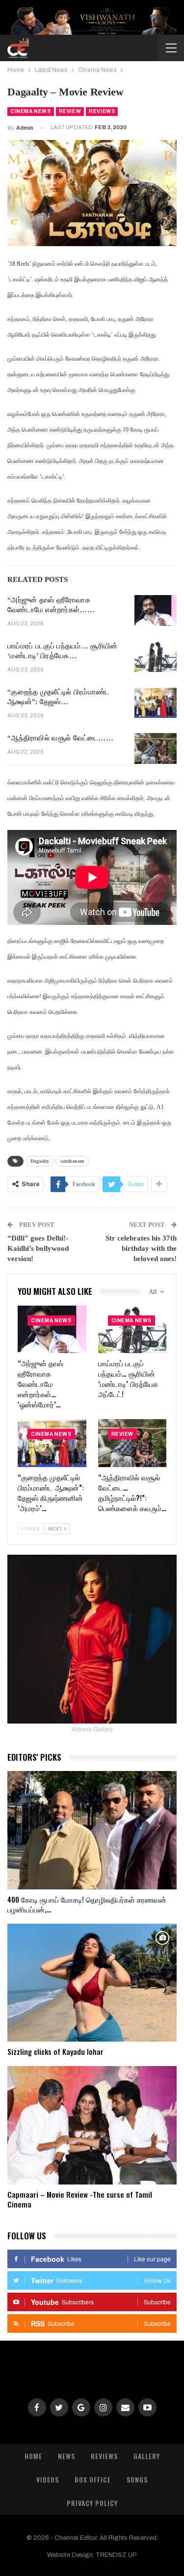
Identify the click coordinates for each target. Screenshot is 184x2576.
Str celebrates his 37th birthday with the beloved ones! (141, 1248)
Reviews (102, 111)
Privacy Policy (92, 2503)
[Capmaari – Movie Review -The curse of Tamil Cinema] (92, 2125)
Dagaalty (40, 1161)
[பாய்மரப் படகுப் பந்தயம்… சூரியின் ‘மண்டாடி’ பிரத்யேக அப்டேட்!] (156, 657)
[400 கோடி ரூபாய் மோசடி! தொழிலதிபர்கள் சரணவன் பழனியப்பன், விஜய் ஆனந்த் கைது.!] (92, 1830)
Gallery (147, 2456)
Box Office (93, 2479)
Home (33, 2456)
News (66, 2456)
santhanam (72, 1161)
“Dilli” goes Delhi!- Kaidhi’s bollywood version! (38, 1248)
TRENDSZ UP (116, 2555)
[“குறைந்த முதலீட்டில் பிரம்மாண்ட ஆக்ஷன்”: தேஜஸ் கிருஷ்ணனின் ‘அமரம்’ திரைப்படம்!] (156, 703)
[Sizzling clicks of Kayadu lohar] (92, 1983)
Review (70, 111)
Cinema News (31, 111)
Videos (48, 2479)
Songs (137, 2479)
